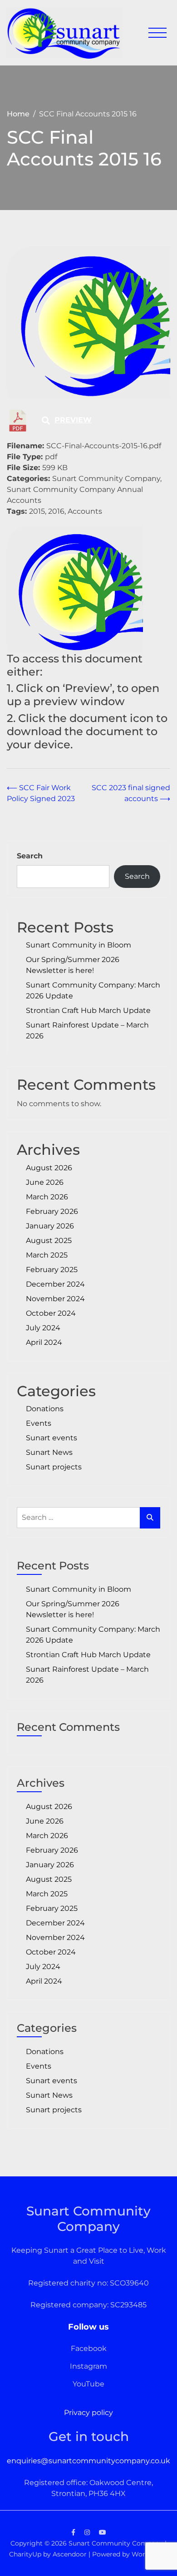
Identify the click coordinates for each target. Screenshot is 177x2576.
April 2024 (44, 1342)
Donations (45, 1409)
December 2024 (55, 1284)
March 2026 (47, 1197)
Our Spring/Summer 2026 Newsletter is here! (73, 965)
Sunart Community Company (116, 2543)
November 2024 (55, 1299)
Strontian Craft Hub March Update (88, 1010)
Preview (73, 420)
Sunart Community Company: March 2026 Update (93, 990)
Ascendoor (70, 2554)
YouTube (88, 2384)
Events (39, 1423)
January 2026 (50, 1226)
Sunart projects (54, 1467)
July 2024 (43, 1328)
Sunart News (49, 1452)
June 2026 (45, 1182)
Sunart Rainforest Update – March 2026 (87, 1030)
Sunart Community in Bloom (79, 945)
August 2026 (49, 1168)
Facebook (89, 2348)
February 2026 (52, 1211)
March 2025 (47, 1255)
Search (30, 856)
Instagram (88, 2366)
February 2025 (52, 1270)
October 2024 (51, 1313)
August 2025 (49, 1240)
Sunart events (52, 1438)
